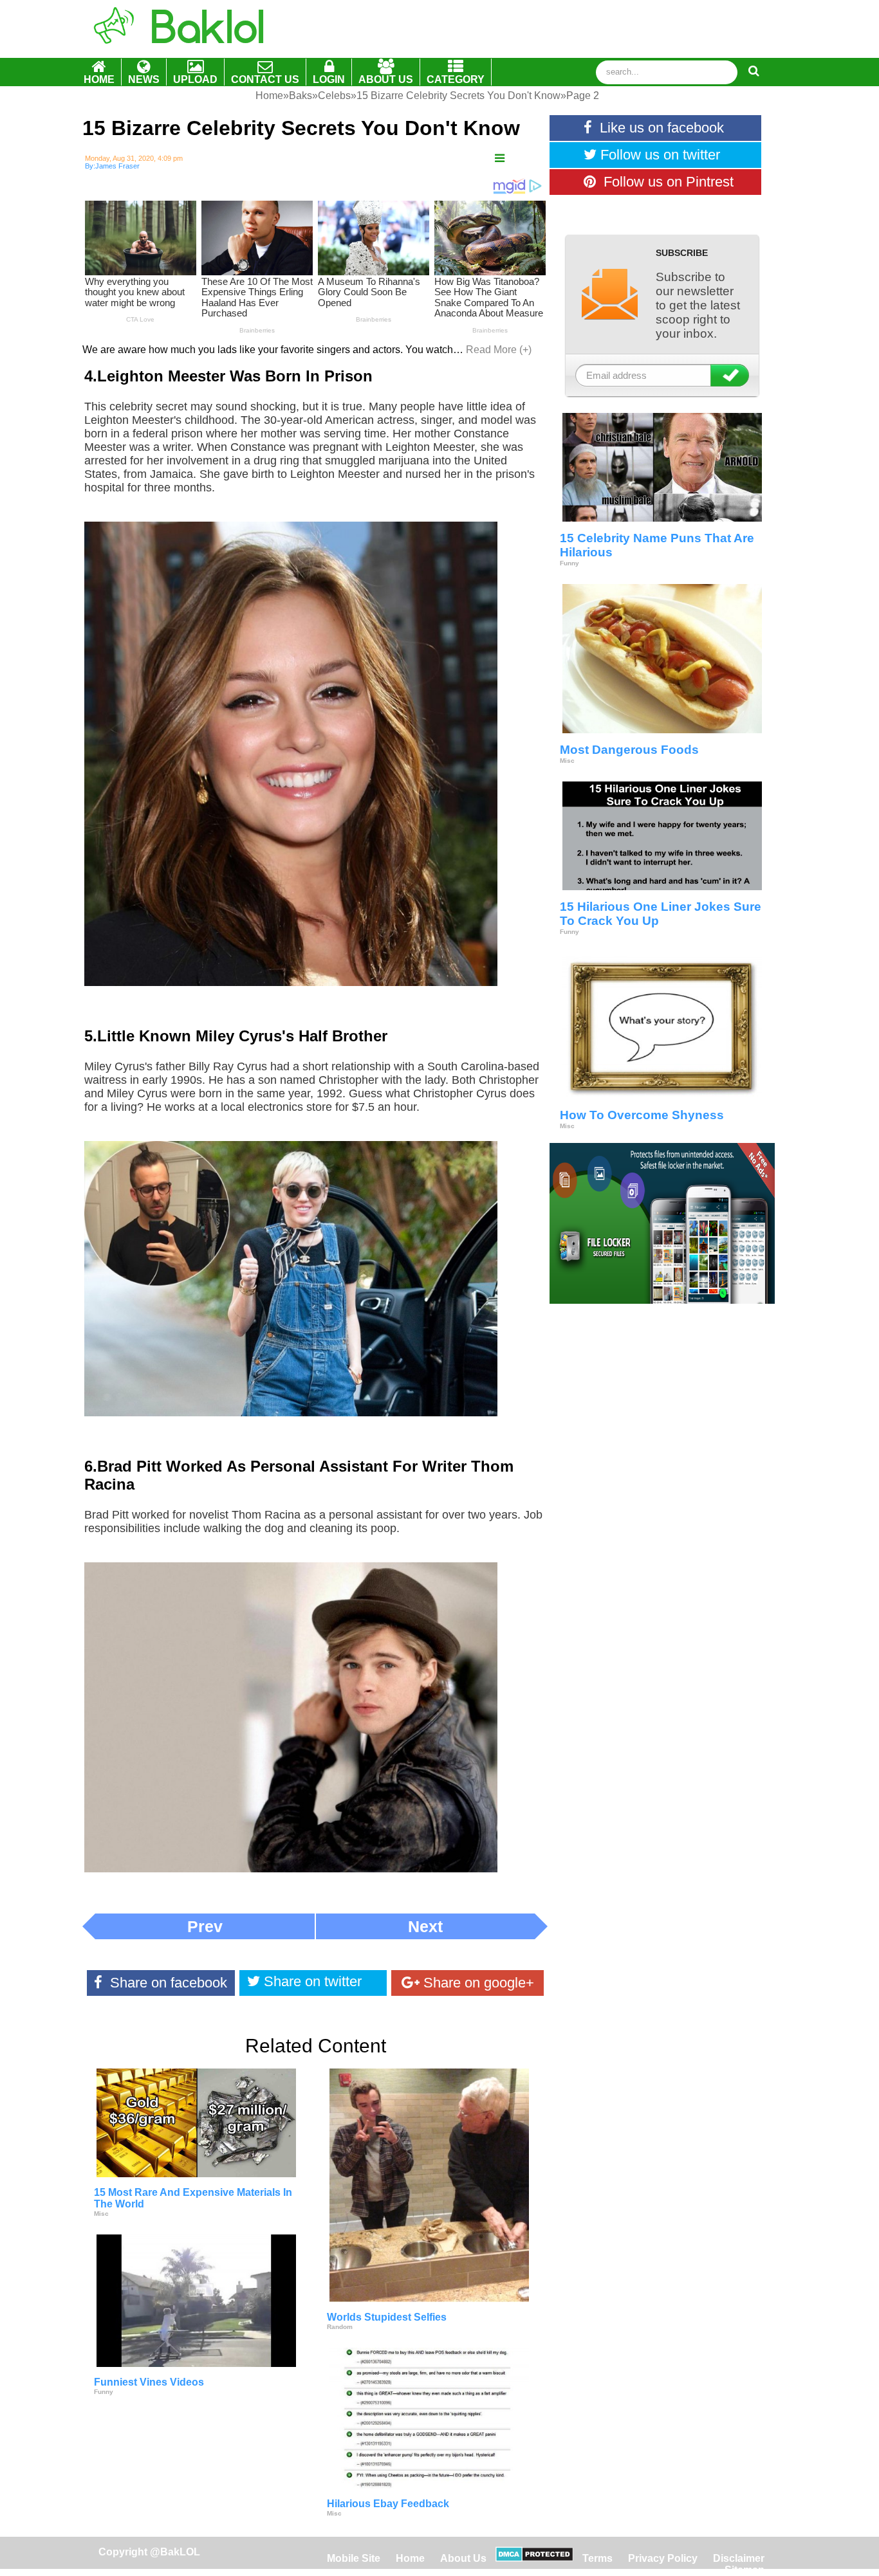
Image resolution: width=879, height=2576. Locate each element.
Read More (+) (499, 350)
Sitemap (745, 2570)
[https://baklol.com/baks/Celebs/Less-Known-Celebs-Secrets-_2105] (500, 159)
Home (412, 2558)
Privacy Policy (663, 2558)
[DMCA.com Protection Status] (534, 2558)
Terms (597, 2558)
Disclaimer (739, 2558)
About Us (463, 2558)
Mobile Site (354, 2558)
